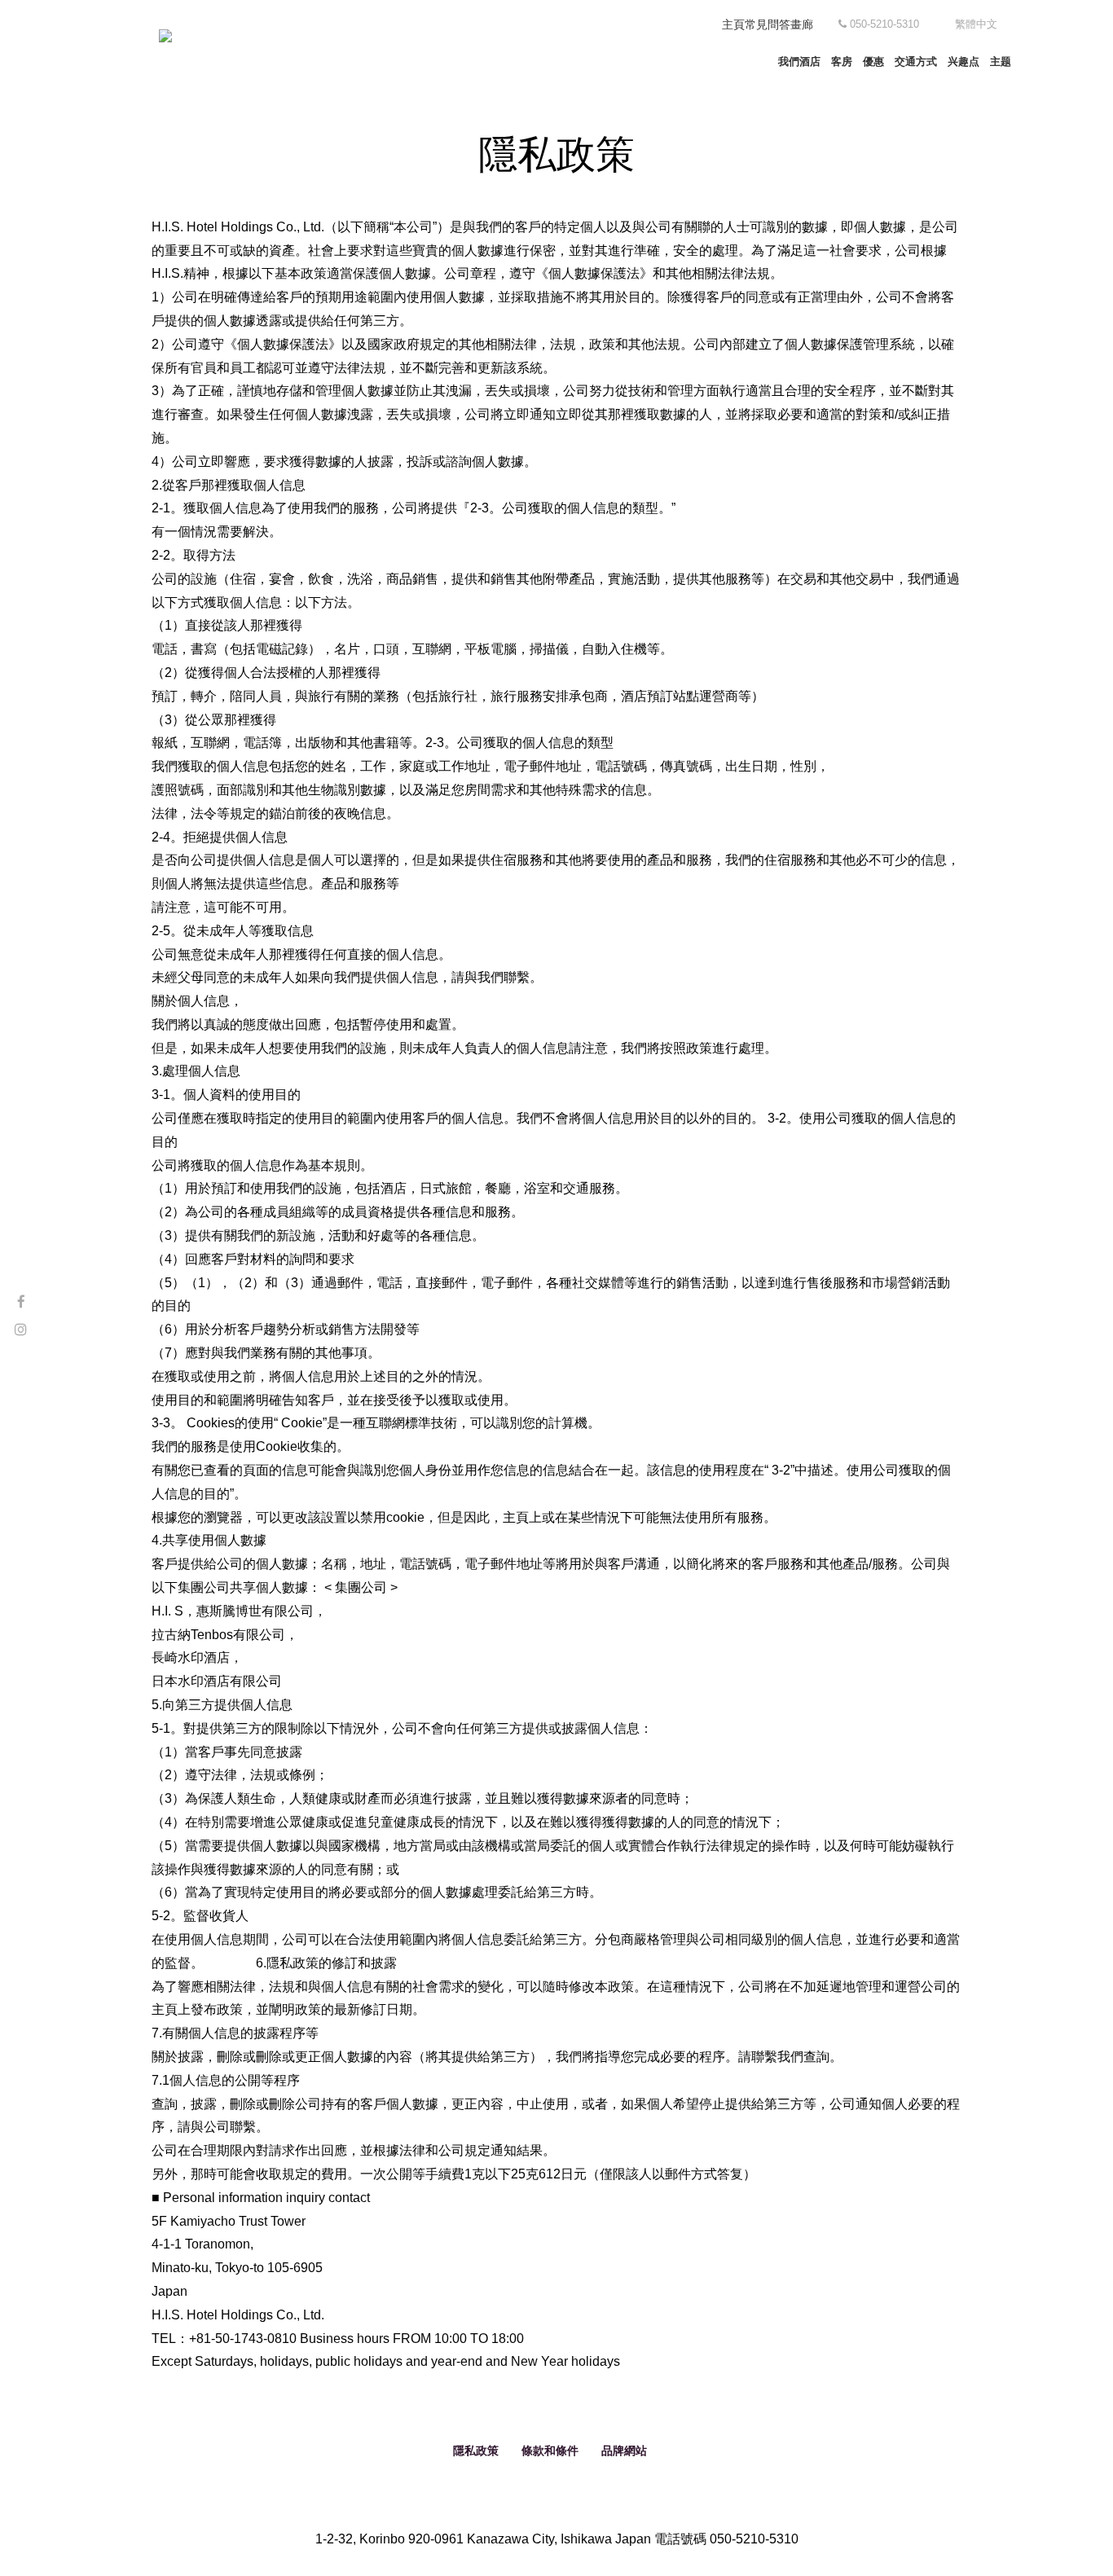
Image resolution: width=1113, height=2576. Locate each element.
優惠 (873, 62)
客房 (842, 62)
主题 (1001, 62)
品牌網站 (624, 2451)
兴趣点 (963, 62)
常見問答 (768, 24)
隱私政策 (476, 2451)
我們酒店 (799, 62)
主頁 (733, 24)
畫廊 (802, 24)
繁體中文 (976, 24)
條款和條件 (550, 2451)
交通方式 (916, 62)
